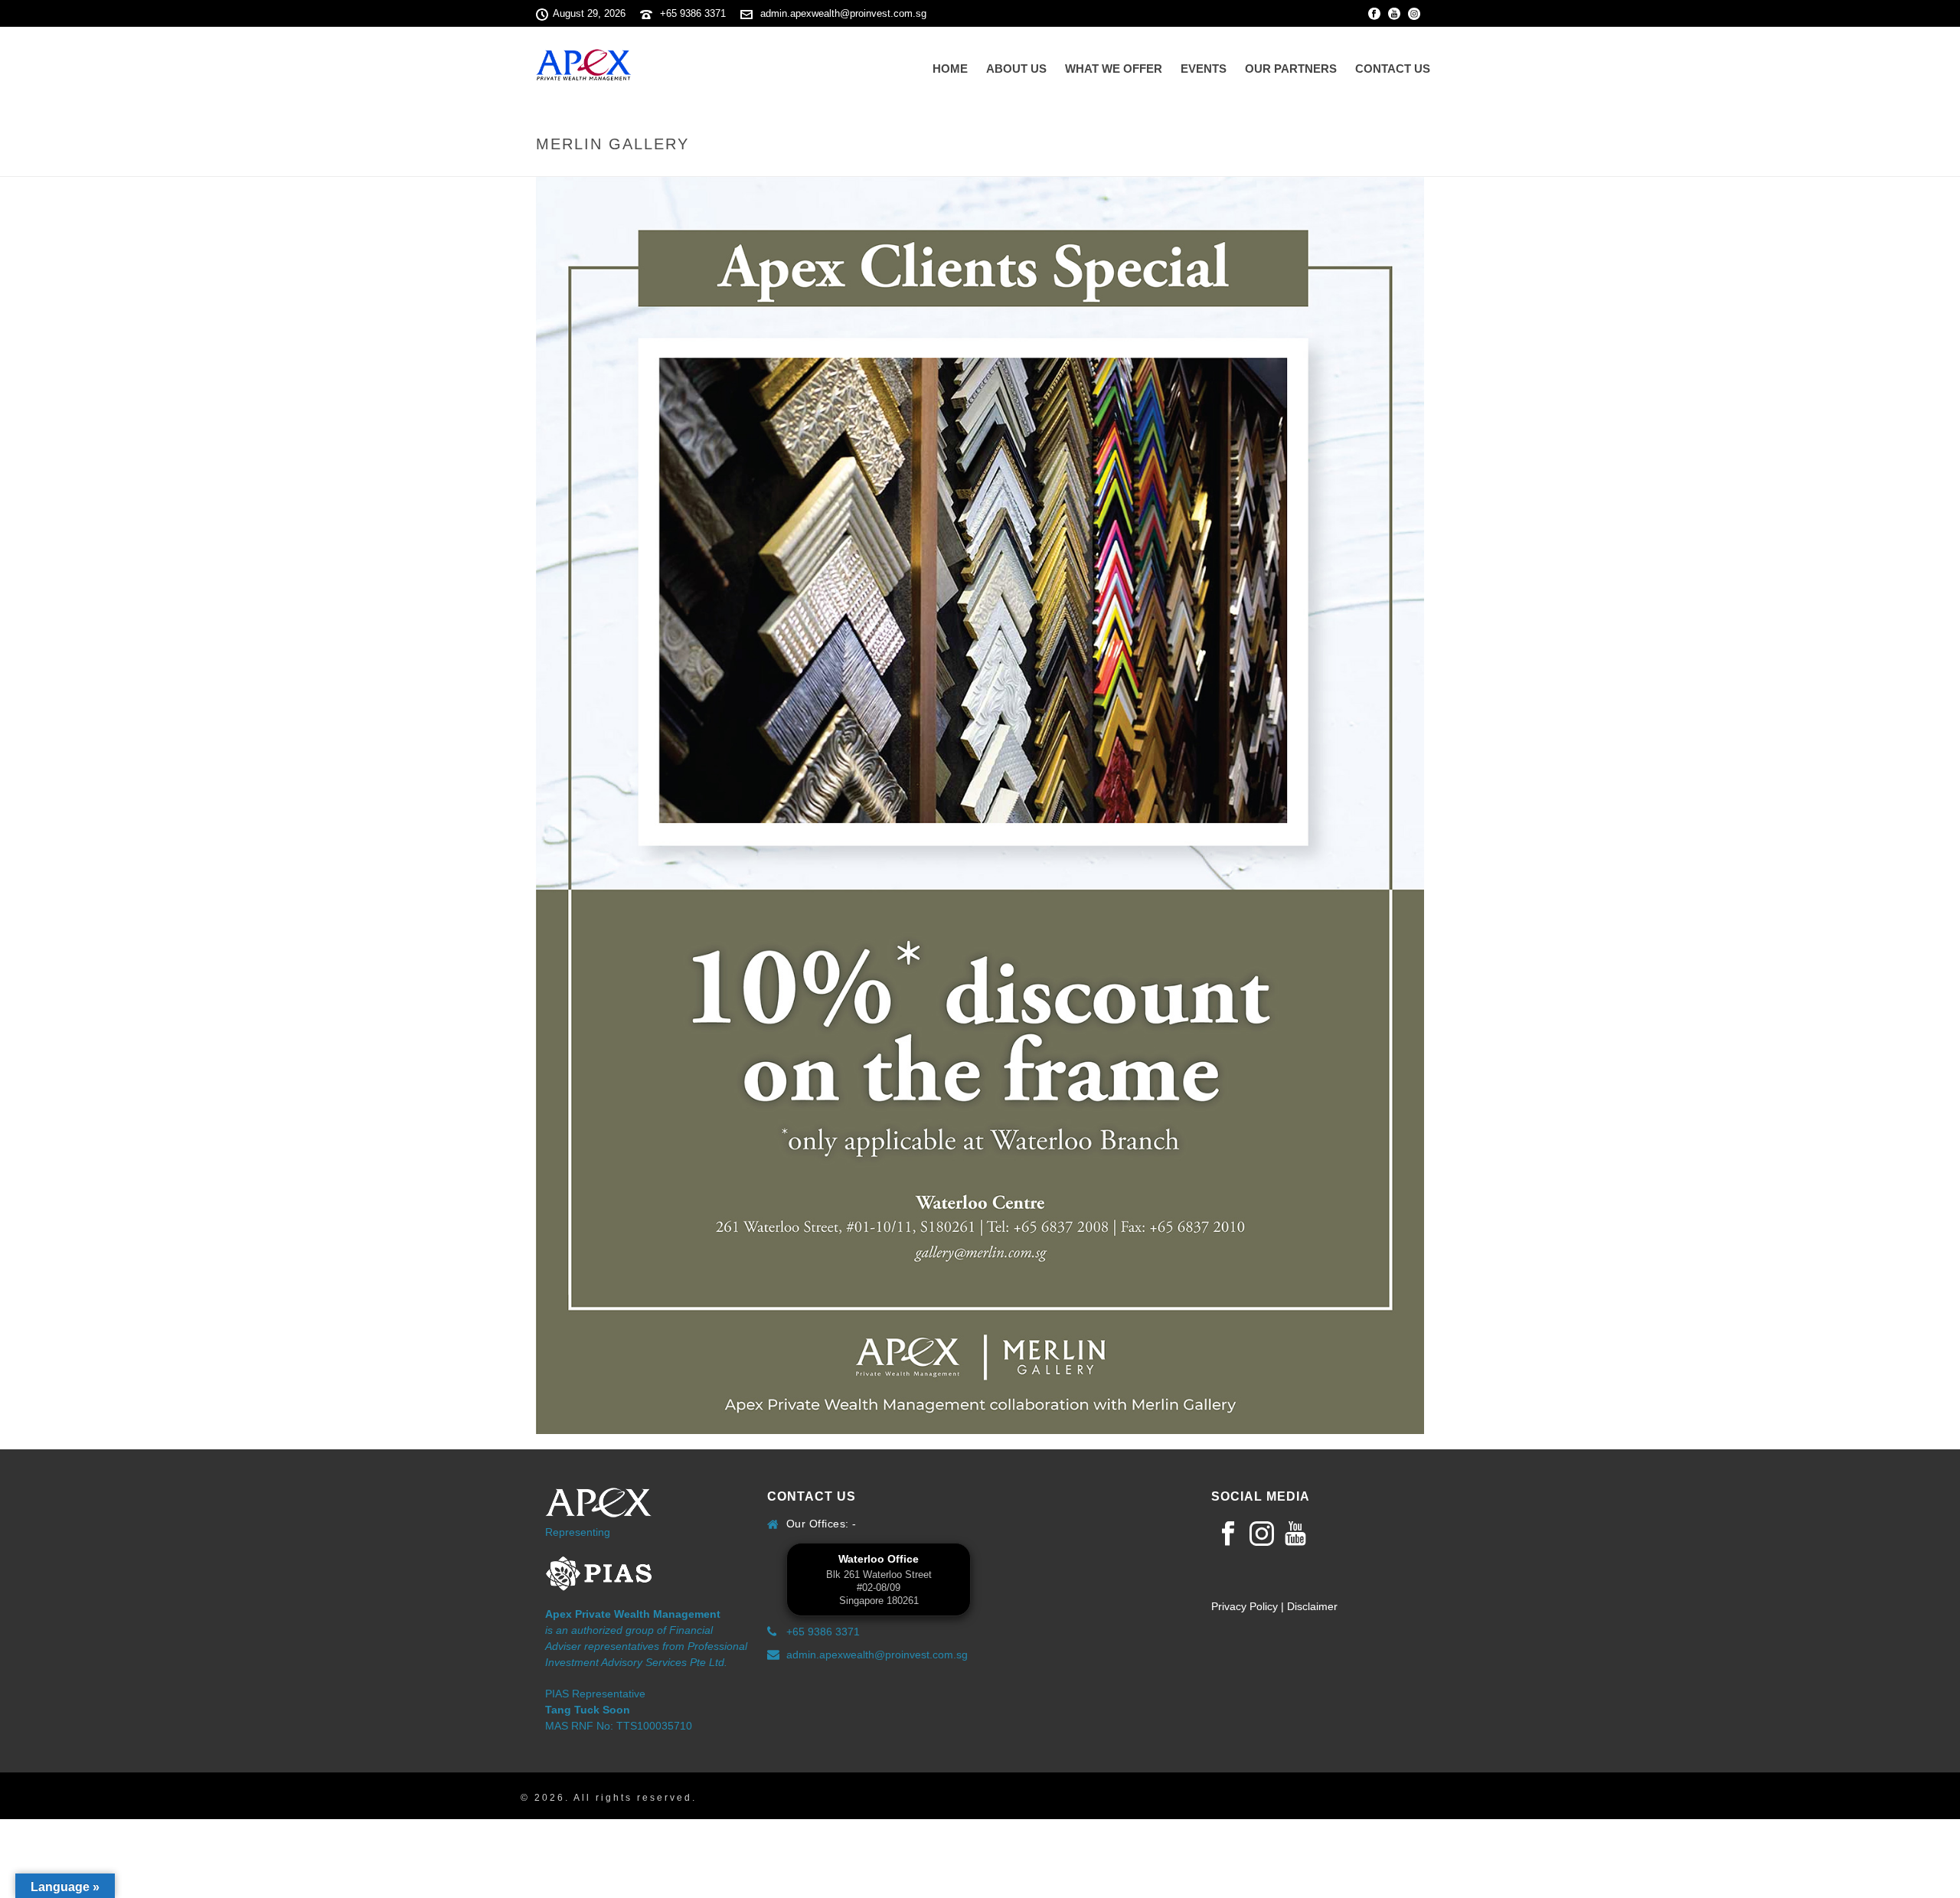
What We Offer (1114, 69)
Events (1204, 69)
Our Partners (1291, 69)
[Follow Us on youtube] (1295, 1534)
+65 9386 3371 (693, 13)
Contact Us (1393, 69)
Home (950, 69)
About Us (1016, 69)
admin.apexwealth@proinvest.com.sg (843, 13)
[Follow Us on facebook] (1228, 1534)
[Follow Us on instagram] (1262, 1534)
